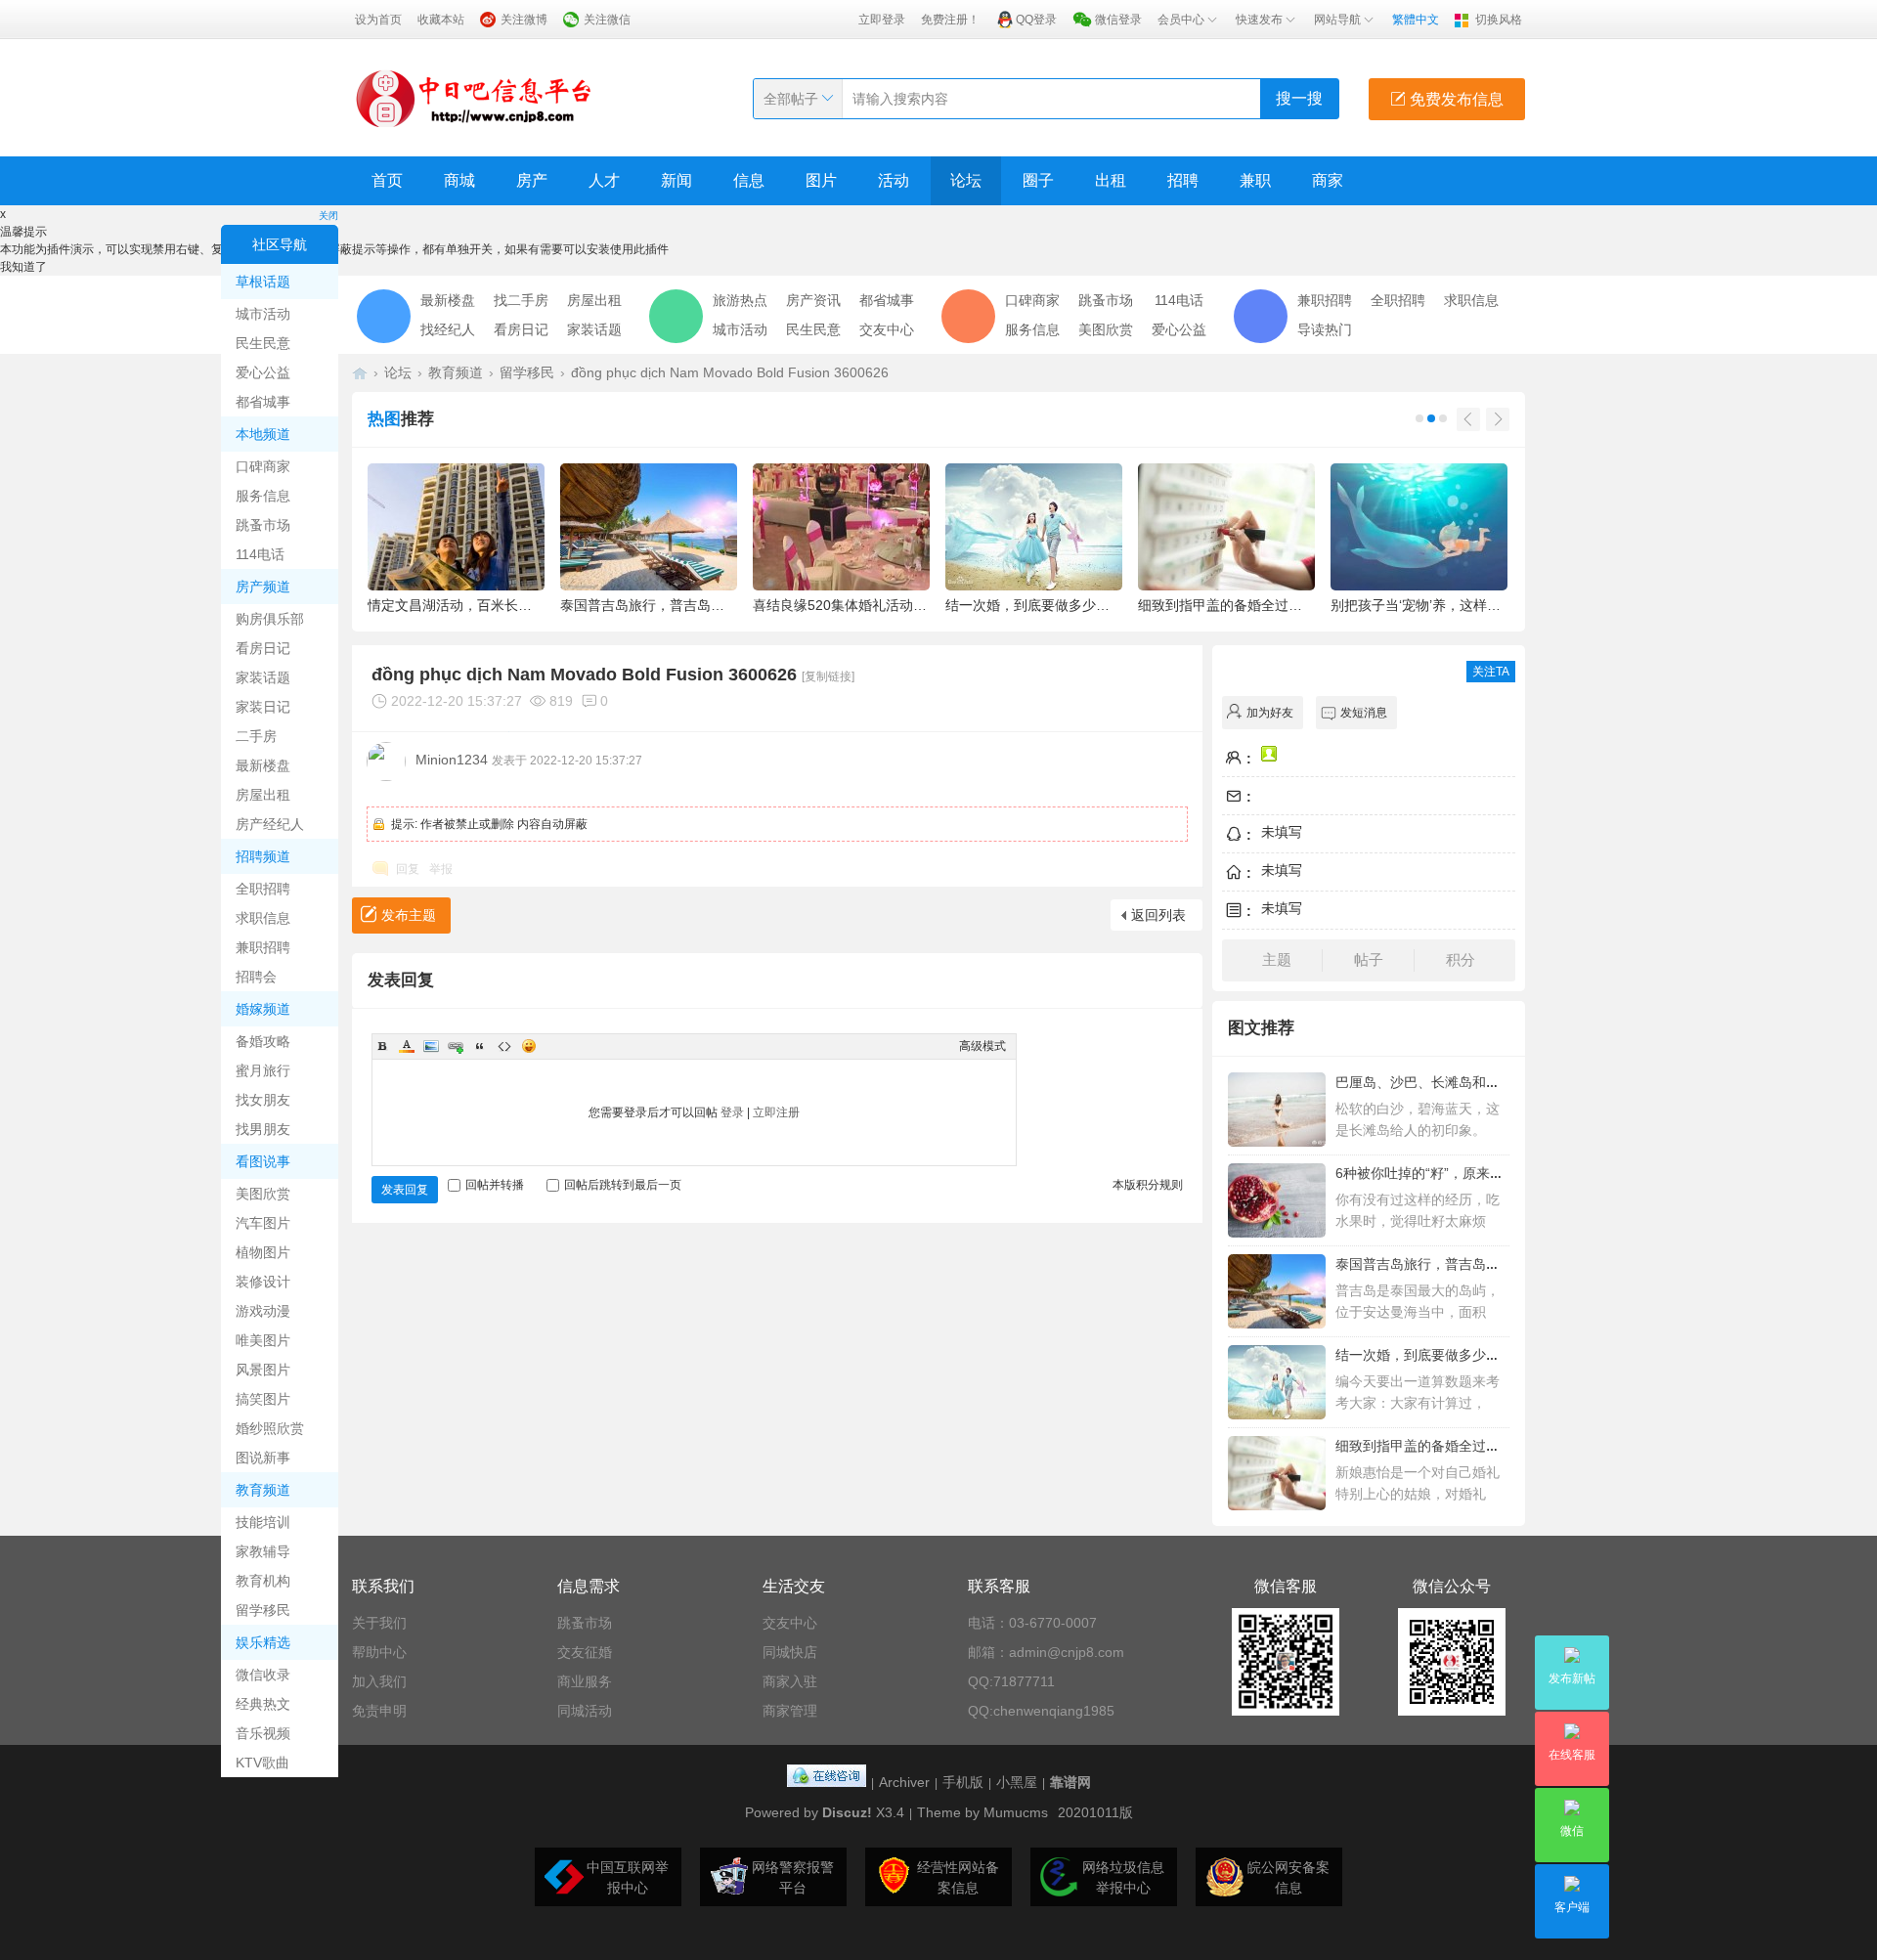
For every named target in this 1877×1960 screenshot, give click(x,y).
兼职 (1255, 180)
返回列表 (1158, 915)
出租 (1111, 180)
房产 (532, 180)
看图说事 (263, 1161)
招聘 (1183, 180)
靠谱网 (1070, 1782)
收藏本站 (441, 20)
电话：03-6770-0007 (1032, 1623)
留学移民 (263, 1610)
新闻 (677, 180)
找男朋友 (263, 1129)
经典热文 (263, 1704)
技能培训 (263, 1522)
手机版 (963, 1782)
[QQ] (827, 1782)
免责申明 (379, 1711)
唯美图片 (263, 1340)
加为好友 (1270, 713)
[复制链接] (828, 676)
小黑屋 (1017, 1782)
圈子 (1038, 180)
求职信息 (263, 918)
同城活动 (585, 1711)
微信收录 (263, 1675)
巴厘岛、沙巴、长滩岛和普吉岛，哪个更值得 (1472, 1082)
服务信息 (263, 496)
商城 (459, 180)
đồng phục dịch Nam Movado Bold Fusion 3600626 (730, 372)
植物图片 (263, 1252)
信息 (749, 180)
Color (407, 1046)
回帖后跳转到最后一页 (623, 1185)
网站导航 (1337, 20)
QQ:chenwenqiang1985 (1041, 1711)
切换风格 (1499, 20)
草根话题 (263, 282)
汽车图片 (263, 1223)
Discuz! (847, 1812)
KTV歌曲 (262, 1763)
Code (504, 1046)
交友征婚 (585, 1652)
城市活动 (263, 314)
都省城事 (263, 402)
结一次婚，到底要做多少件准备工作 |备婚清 (1469, 1355)
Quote (480, 1046)
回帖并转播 (495, 1185)
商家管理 (790, 1711)
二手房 (256, 736)
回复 (408, 869)
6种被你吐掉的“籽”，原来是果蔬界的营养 (1461, 1173)
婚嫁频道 (263, 1009)
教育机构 (263, 1581)
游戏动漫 (263, 1311)
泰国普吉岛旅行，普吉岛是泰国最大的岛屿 (1465, 1264)
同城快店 (790, 1652)
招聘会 (256, 977)
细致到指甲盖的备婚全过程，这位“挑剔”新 (1463, 1446)
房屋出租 (263, 795)
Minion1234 (452, 760)
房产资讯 (813, 300)
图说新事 (263, 1458)
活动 (894, 180)
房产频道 (263, 587)
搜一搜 (1299, 98)
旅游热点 (740, 300)
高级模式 (982, 1046)
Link (456, 1046)
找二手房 (521, 300)
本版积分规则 (1148, 1185)
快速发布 (1259, 20)
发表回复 (405, 1190)
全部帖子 (791, 99)
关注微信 (607, 20)
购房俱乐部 (270, 619)
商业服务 (585, 1681)
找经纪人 (448, 329)
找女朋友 (263, 1100)
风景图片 (263, 1370)
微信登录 (1118, 20)
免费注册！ (950, 20)
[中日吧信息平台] (474, 98)
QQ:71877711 (1011, 1681)
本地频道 (263, 434)
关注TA (1491, 672)
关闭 (328, 216)
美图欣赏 (263, 1194)
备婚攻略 (263, 1041)
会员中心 (1181, 20)
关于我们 (379, 1623)
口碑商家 (263, 466)
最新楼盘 (263, 765)
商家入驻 (790, 1681)
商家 (1328, 180)
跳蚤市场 (263, 525)
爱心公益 (263, 372)
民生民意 (263, 343)
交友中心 (887, 329)
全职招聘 (263, 889)
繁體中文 (1416, 20)
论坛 (966, 180)
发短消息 (1364, 713)
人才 (604, 180)
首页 (387, 180)
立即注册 (776, 1112)
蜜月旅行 (263, 1070)
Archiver (904, 1782)
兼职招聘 (263, 947)
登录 (732, 1112)
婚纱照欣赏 (270, 1428)
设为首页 (378, 20)
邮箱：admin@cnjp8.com (1046, 1652)
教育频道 (263, 1490)
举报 (441, 869)
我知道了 (23, 267)
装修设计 (263, 1282)
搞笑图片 (263, 1399)
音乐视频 (263, 1733)
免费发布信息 (1455, 99)
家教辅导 (263, 1551)
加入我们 (379, 1681)
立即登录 (882, 20)
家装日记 (263, 707)
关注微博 (524, 20)
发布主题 (409, 915)
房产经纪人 (270, 824)
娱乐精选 (263, 1642)
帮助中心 (379, 1652)
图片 (821, 180)
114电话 (260, 554)
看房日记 (263, 648)
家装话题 (263, 677)
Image (431, 1046)
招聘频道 (263, 856)
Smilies (529, 1046)
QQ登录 (1036, 20)
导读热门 (1325, 329)
